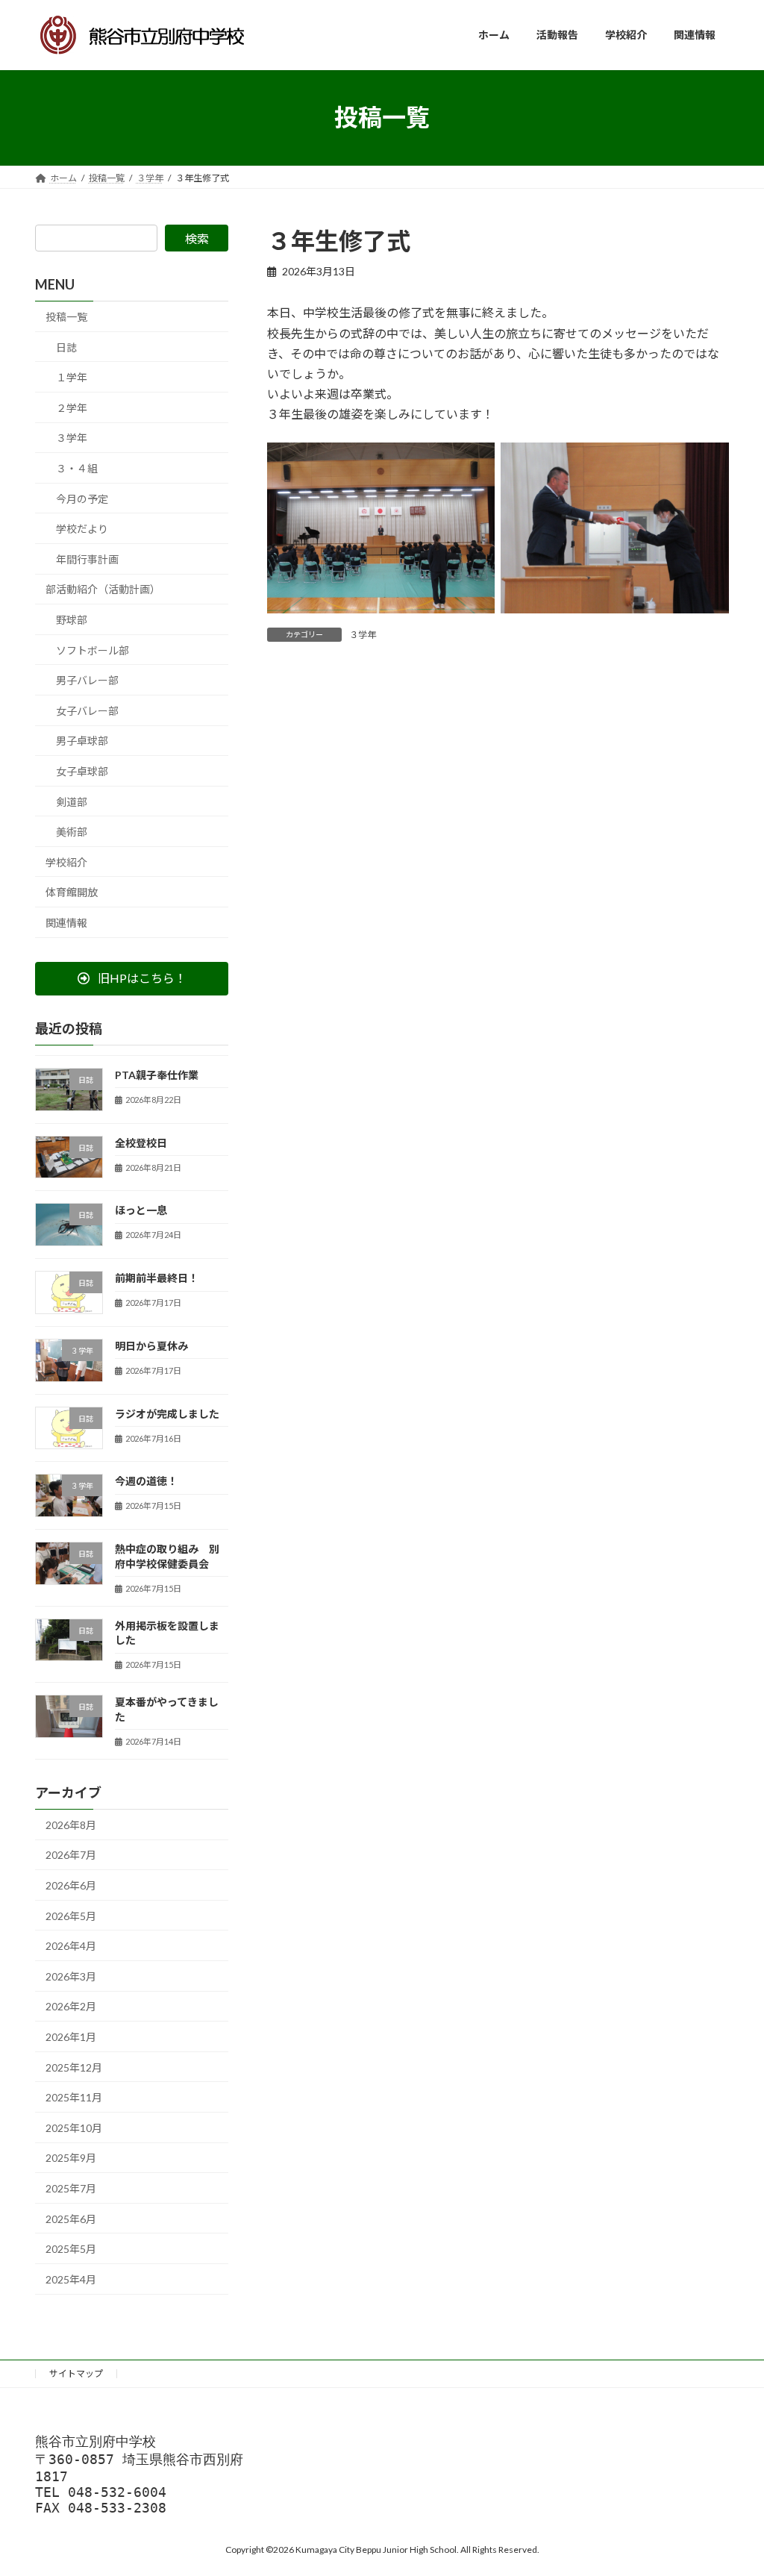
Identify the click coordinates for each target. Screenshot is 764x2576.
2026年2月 (71, 2006)
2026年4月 (71, 1946)
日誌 (66, 347)
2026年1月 (71, 2037)
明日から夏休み (151, 1345)
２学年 (72, 407)
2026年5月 (71, 1915)
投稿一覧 (66, 317)
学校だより (82, 529)
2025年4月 (71, 2279)
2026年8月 (71, 1824)
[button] (132, 978)
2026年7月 (71, 1855)
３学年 (363, 635)
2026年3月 (71, 1976)
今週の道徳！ (146, 1481)
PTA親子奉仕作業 (157, 1074)
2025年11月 (74, 2097)
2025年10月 (74, 2127)
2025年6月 (71, 2218)
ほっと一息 (141, 1210)
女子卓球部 (82, 771)
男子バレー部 (87, 680)
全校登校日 (141, 1142)
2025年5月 (71, 2249)
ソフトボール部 (93, 650)
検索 (197, 238)
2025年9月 (71, 2158)
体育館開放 (72, 892)
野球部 (72, 620)
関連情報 (66, 922)
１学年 (72, 377)
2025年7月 (71, 2188)
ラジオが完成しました (167, 1413)
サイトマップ (76, 2373)
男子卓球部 (82, 741)
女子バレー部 (87, 710)
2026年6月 (71, 1885)
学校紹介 (66, 862)
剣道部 (72, 801)
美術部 (72, 832)
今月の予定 (82, 498)
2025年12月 (74, 2067)
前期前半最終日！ (157, 1278)
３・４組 (77, 468)
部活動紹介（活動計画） (103, 589)
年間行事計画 (87, 559)
